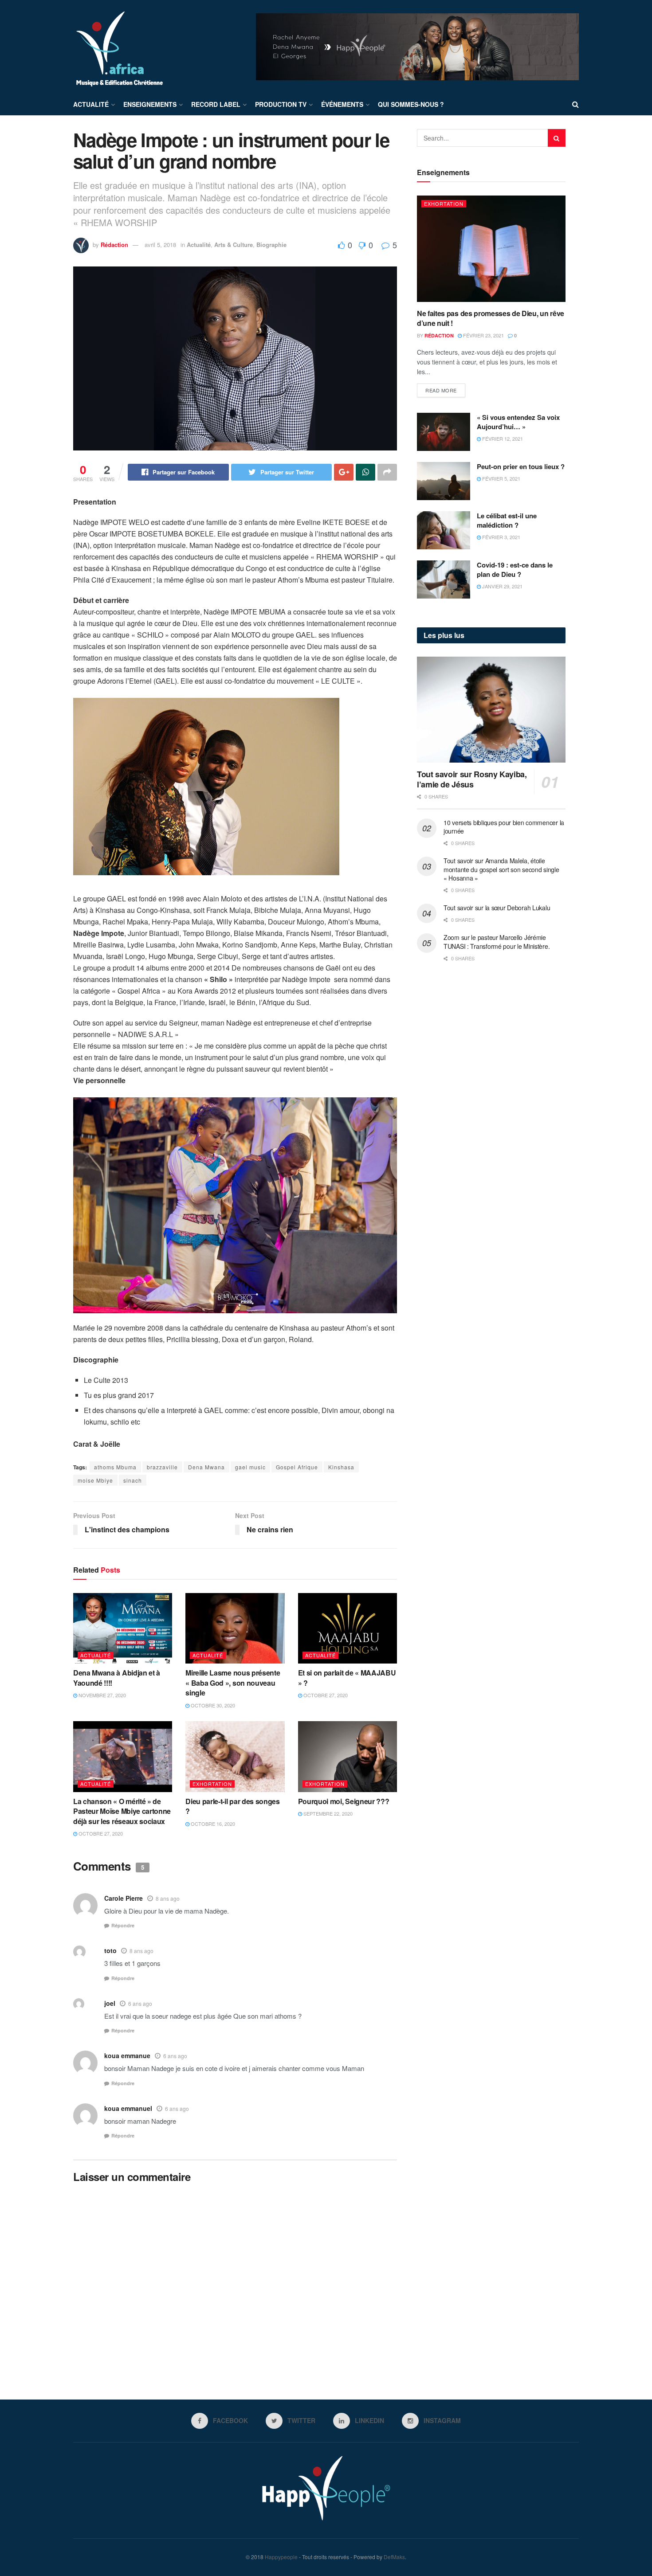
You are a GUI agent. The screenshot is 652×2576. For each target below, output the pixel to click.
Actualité (91, 104)
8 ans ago (168, 1898)
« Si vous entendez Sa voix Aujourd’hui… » (518, 422)
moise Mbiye (95, 1480)
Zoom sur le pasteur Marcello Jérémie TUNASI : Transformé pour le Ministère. (497, 942)
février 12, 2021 (502, 438)
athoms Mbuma (115, 1467)
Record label (216, 104)
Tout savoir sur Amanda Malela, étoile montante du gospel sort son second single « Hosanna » (501, 869)
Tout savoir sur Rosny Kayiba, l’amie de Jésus (472, 779)
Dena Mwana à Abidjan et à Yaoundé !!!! (117, 1678)
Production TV (281, 104)
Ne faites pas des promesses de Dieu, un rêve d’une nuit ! (491, 318)
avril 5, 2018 (160, 245)
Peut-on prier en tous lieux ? (521, 466)
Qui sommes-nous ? (411, 104)
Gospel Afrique (297, 1467)
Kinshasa (341, 1467)
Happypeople (281, 2557)
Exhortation (212, 1784)
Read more (441, 390)
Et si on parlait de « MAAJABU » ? (347, 1678)
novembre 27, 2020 (102, 1695)
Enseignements (150, 104)
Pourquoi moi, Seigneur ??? (344, 1801)
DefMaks (394, 2557)
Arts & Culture (234, 245)
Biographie (271, 245)
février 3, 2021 (501, 537)
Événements (342, 104)
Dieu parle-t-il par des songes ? (232, 1806)
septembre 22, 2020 (327, 1813)
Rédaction (114, 245)
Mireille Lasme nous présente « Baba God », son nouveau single (233, 1683)
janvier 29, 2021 (502, 586)
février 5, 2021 (501, 478)
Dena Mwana (206, 1467)
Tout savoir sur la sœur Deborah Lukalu (497, 908)
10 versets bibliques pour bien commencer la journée (504, 827)
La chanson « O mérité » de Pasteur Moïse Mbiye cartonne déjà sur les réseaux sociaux (122, 1811)
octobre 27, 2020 (325, 1695)
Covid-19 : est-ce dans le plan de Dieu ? (515, 570)
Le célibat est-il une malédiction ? (507, 520)
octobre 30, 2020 (212, 1705)
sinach (133, 1480)
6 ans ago (140, 2003)
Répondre (123, 1925)
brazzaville (162, 1467)
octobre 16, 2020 (212, 1824)
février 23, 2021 (483, 335)
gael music (250, 1467)
